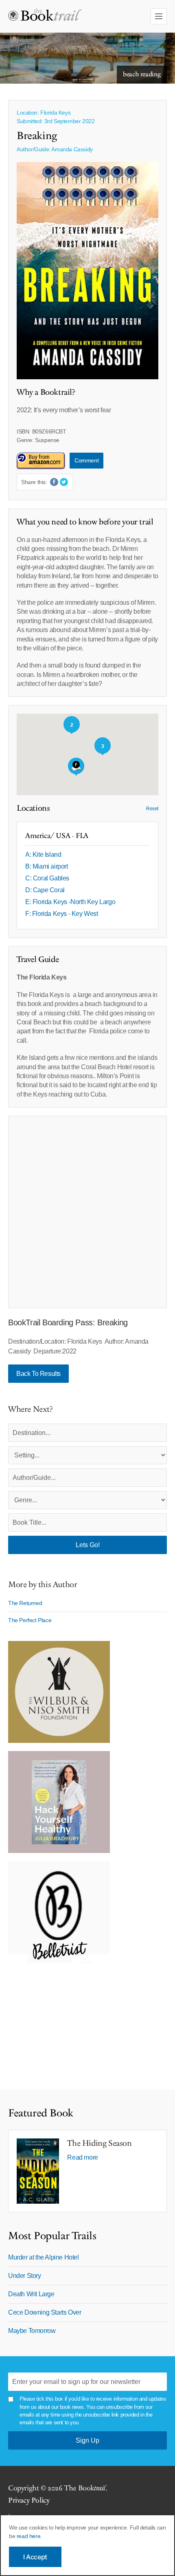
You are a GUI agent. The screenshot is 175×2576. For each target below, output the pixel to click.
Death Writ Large (31, 2294)
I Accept (35, 2557)
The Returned (25, 1603)
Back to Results (38, 1374)
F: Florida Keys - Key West (62, 914)
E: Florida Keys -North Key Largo (70, 902)
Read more (82, 2157)
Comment (86, 460)
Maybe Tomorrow (32, 2331)
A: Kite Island (43, 855)
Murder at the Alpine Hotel (44, 2257)
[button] (76, 767)
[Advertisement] (87, 1212)
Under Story (25, 2276)
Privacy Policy (29, 2500)
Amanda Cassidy (72, 149)
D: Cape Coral (45, 890)
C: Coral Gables (47, 878)
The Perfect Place (30, 1620)
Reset (152, 809)
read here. (29, 2536)
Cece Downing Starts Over (45, 2312)
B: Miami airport (47, 866)
